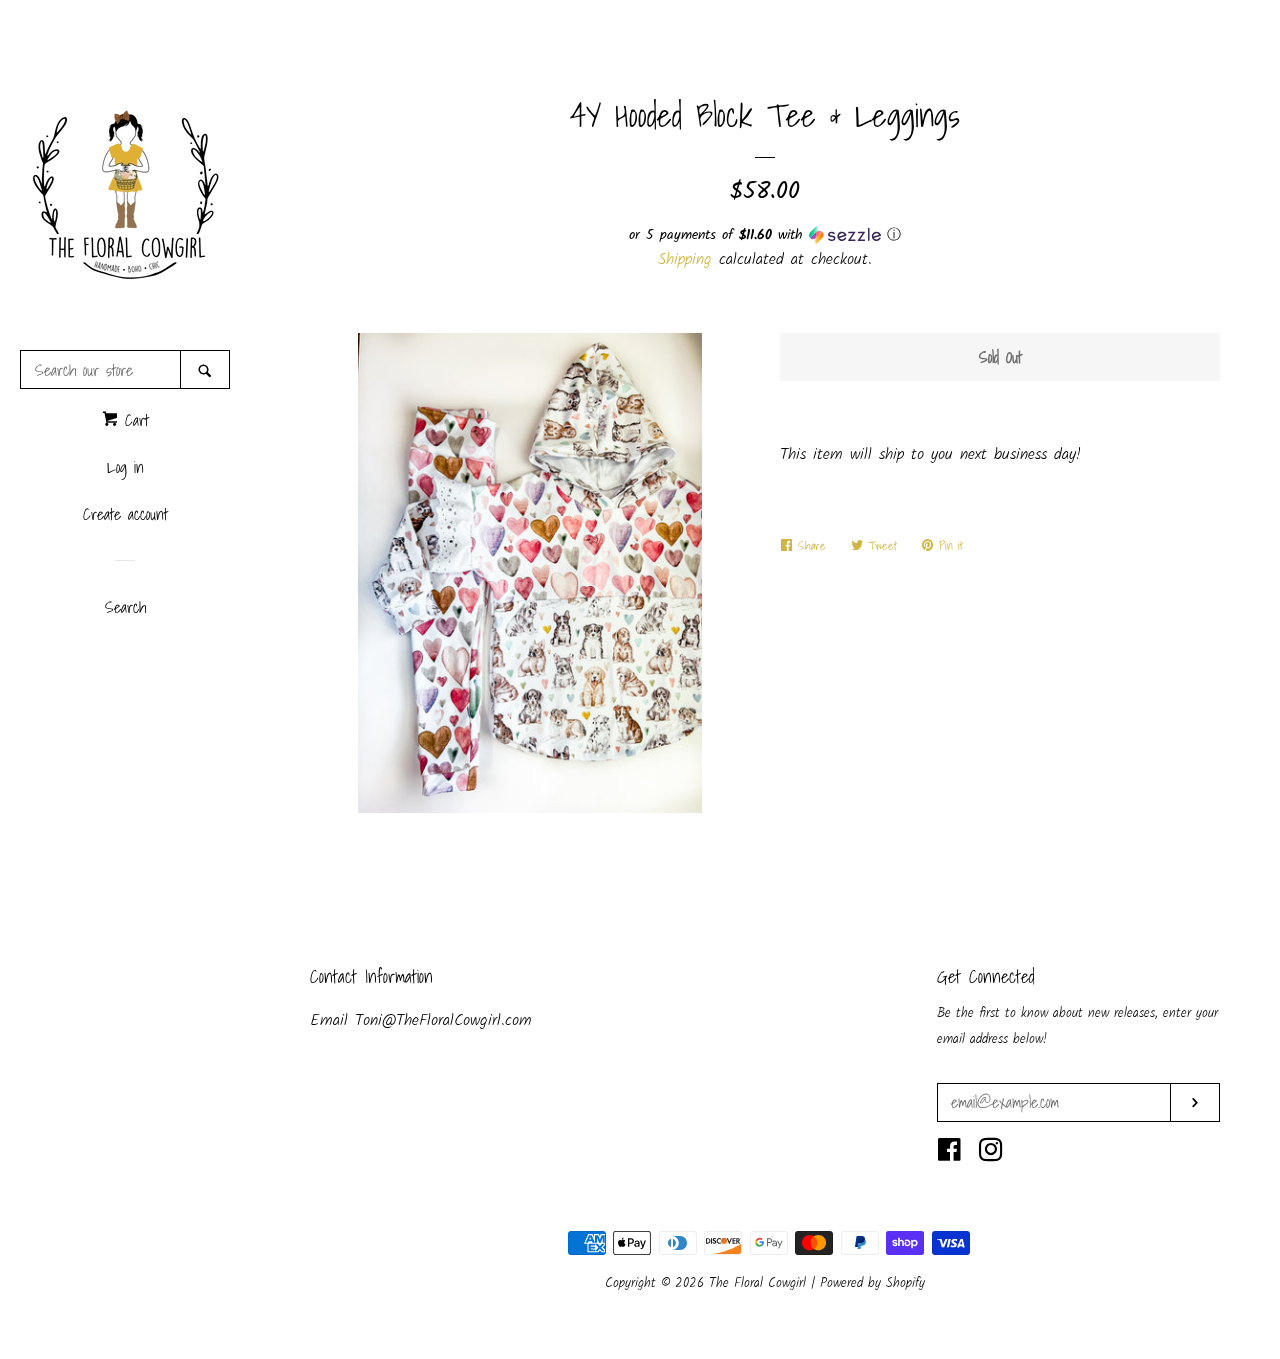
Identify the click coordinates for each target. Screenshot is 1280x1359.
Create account (125, 514)
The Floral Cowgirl (760, 1283)
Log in (125, 467)
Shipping (685, 259)
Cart (133, 420)
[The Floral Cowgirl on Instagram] (991, 1154)
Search (125, 607)
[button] (765, 235)
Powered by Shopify (872, 1283)
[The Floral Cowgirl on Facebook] (949, 1154)
